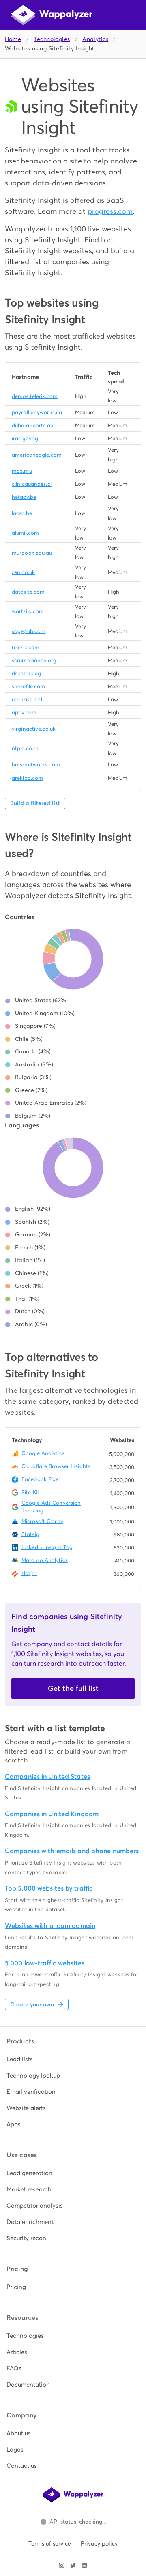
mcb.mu (22, 471)
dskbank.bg (26, 673)
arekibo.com (27, 778)
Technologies (52, 39)
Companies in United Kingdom (52, 1814)
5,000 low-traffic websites (45, 1963)
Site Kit (30, 1492)
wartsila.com (28, 611)
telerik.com (26, 647)
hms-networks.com (36, 765)
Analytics (95, 39)
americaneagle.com (37, 455)
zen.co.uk (23, 572)
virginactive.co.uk (34, 729)
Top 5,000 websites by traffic (49, 1888)
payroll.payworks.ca (37, 412)
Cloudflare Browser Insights (56, 1466)
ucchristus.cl (27, 699)
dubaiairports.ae (32, 425)
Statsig (30, 1534)
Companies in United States (47, 1776)
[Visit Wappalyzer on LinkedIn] (84, 2565)
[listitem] (73, 2059)
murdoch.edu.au (32, 553)
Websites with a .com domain (50, 1926)
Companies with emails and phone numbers (72, 1851)
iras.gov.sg (25, 438)
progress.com (110, 211)
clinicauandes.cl (32, 484)
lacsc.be (22, 513)
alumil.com (25, 533)
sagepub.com (29, 631)
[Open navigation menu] (125, 15)
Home (13, 39)
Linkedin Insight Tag (47, 1547)
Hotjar (29, 1573)
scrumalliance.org (34, 660)
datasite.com (28, 592)
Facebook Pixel (41, 1479)
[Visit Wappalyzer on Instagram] (62, 2565)
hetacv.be (24, 497)
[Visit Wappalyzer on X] (73, 2565)
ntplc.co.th (25, 748)
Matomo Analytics (45, 1560)
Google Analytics (43, 1453)
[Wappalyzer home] (52, 15)
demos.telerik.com (35, 396)
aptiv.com (24, 713)
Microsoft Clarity (42, 1521)
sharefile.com (28, 686)
